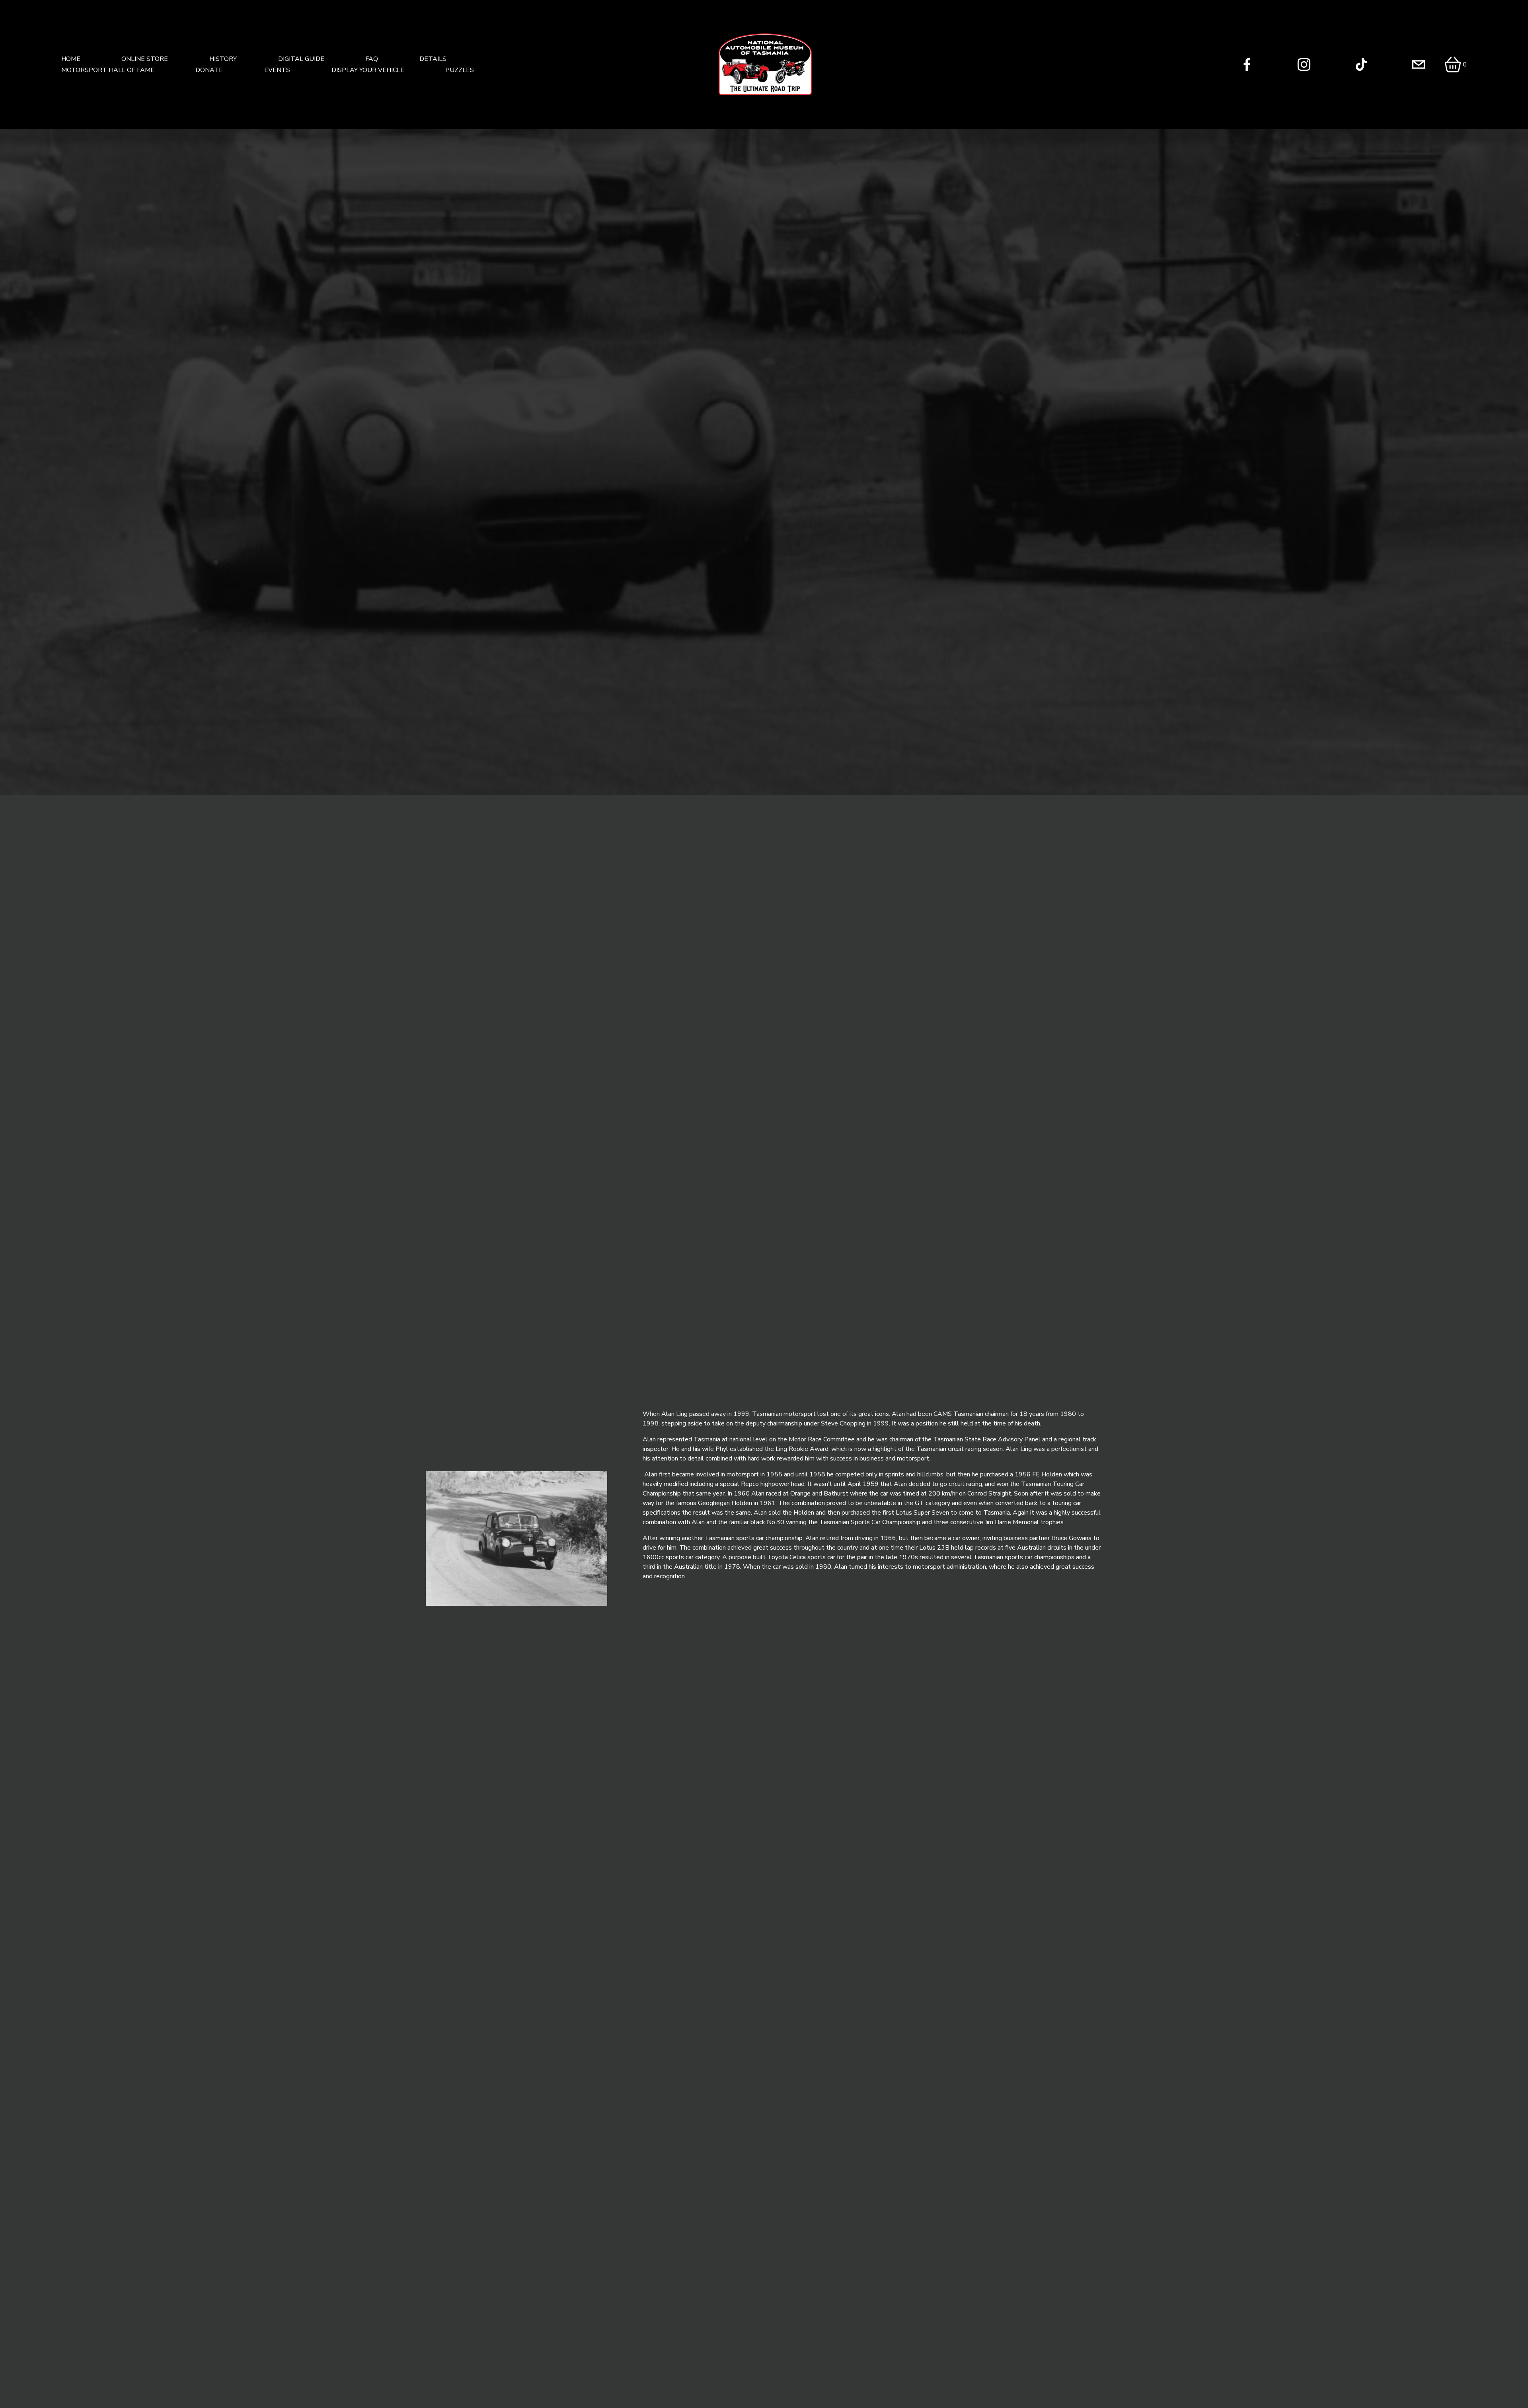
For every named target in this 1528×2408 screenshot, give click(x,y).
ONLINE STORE (145, 59)
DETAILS (433, 59)
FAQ (372, 59)
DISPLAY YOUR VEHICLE (368, 70)
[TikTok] (1361, 64)
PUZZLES (460, 70)
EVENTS (277, 70)
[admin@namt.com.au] (1419, 64)
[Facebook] (1247, 64)
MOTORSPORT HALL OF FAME (108, 70)
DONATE (209, 70)
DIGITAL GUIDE (301, 59)
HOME (71, 59)
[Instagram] (1304, 64)
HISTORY (223, 59)
